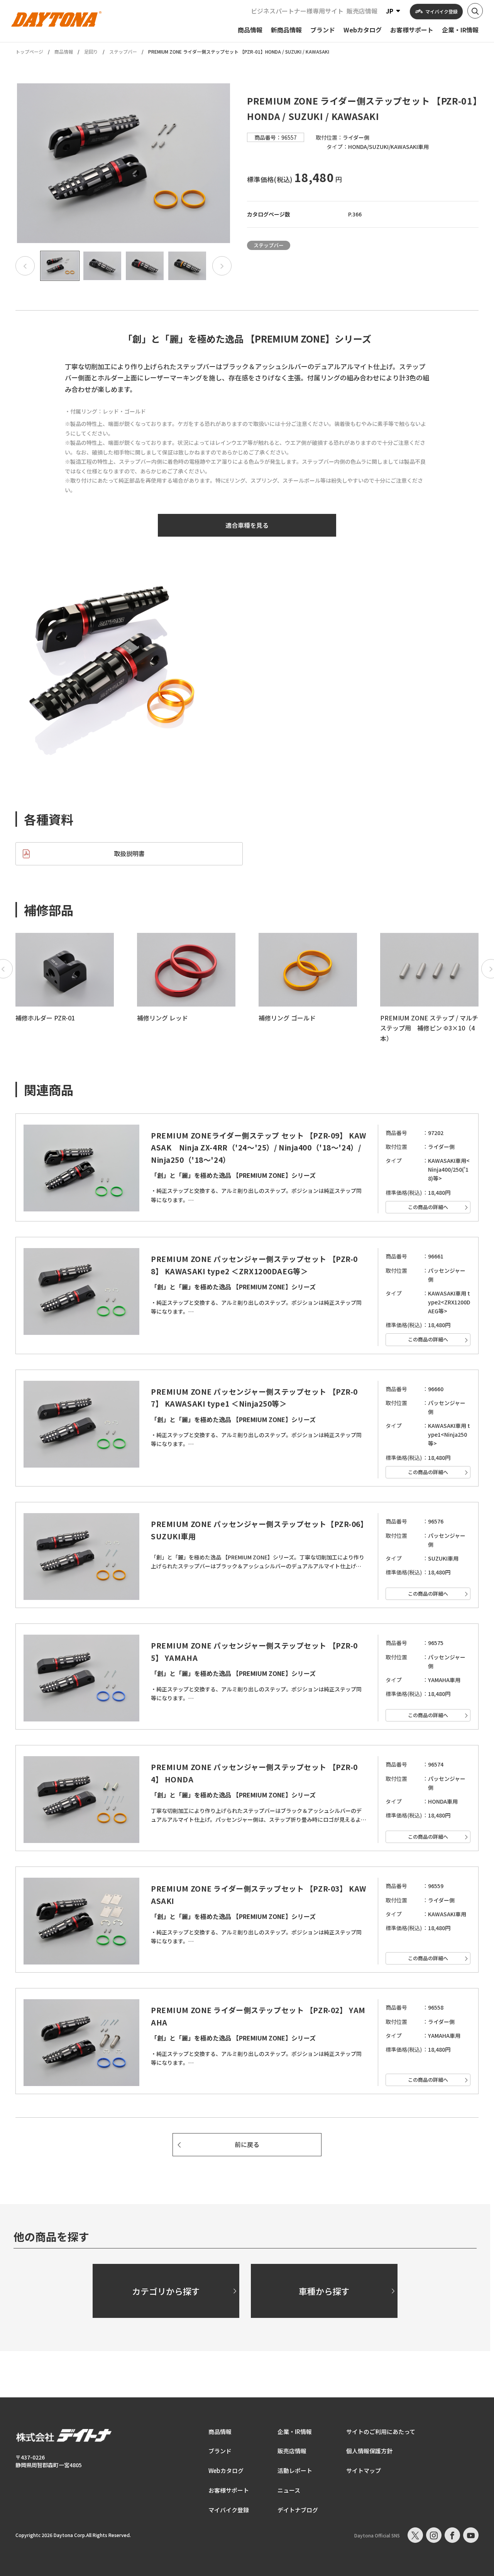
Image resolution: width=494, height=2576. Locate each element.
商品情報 (64, 52)
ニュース (289, 2490)
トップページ (29, 52)
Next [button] (222, 266)
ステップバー (123, 52)
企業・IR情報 (295, 2432)
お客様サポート (229, 2490)
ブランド (220, 2451)
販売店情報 (362, 11)
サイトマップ (364, 2470)
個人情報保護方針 (369, 2451)
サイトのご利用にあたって (381, 2432)
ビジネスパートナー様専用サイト (297, 11)
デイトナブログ (298, 2510)
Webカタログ (226, 2470)
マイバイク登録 (229, 2510)
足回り (91, 52)
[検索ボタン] (475, 11)
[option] (123, 163)
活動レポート (295, 2470)
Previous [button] (25, 266)
